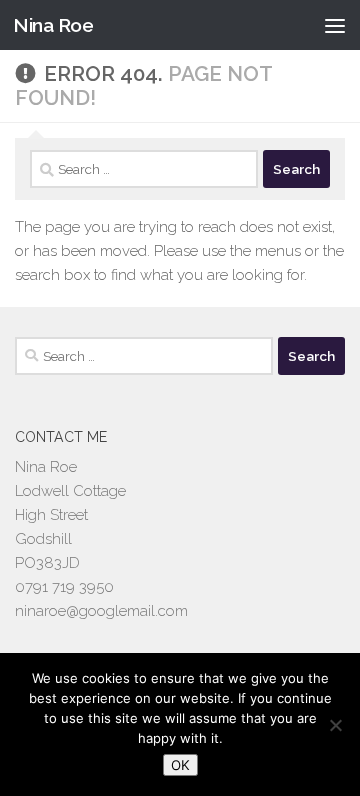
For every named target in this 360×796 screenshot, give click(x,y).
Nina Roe (53, 25)
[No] (335, 725)
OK (180, 765)
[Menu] (335, 25)
